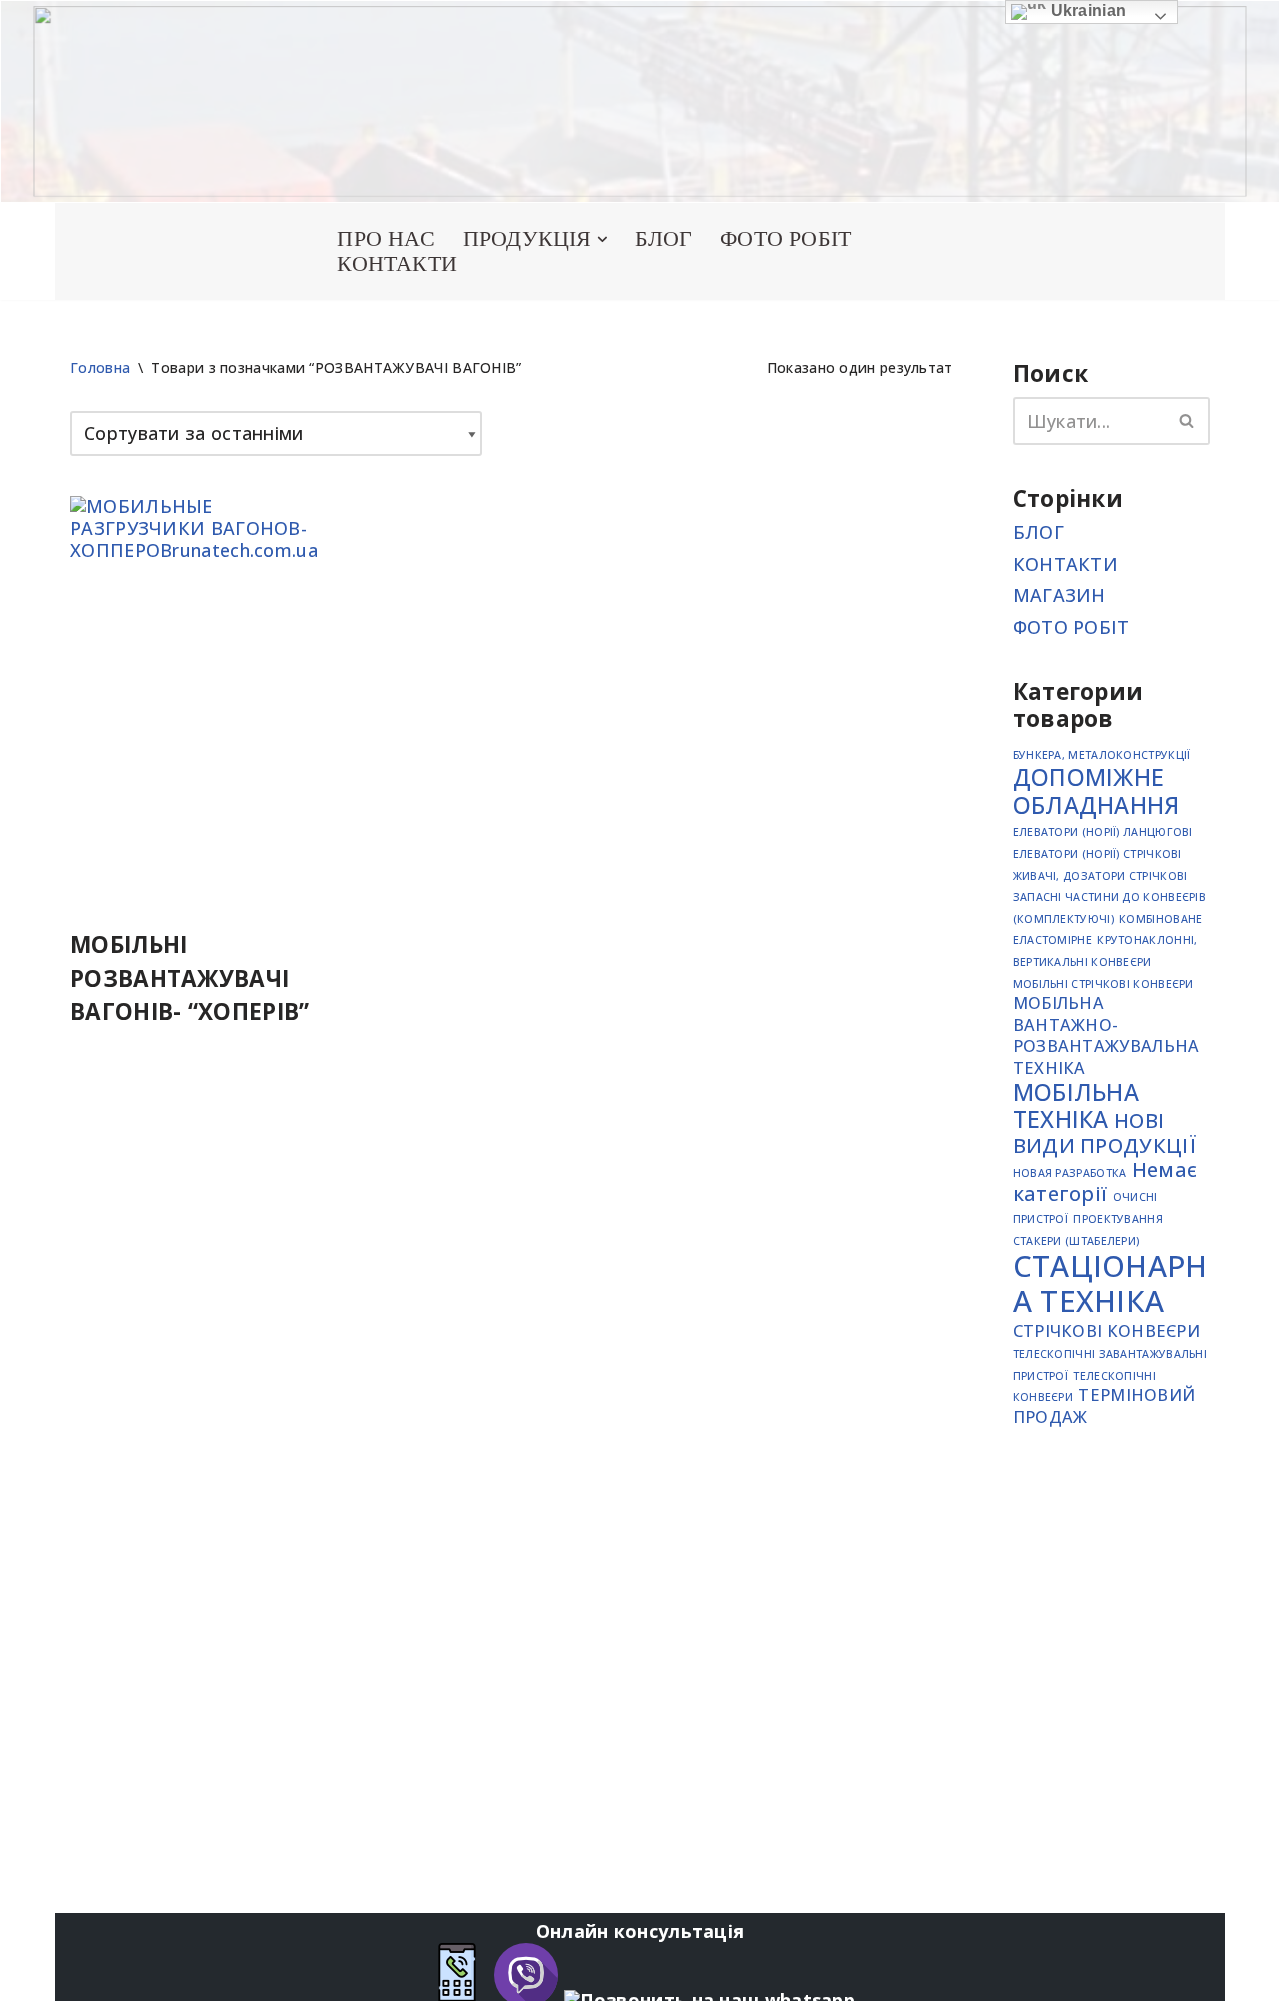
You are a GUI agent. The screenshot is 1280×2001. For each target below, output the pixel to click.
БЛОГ (663, 239)
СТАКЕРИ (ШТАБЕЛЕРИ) (1076, 1241)
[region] (640, 101)
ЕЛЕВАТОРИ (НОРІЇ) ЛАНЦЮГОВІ (1103, 832)
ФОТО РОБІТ (785, 239)
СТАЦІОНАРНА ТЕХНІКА (1110, 1283)
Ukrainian (1086, 10)
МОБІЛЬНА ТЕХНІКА (1076, 1106)
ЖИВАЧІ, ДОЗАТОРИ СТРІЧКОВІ (1100, 876)
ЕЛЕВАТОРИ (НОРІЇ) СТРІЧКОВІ (1097, 854)
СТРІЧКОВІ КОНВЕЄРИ (1106, 1331)
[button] (602, 239)
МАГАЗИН (1059, 595)
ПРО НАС (385, 239)
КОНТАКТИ (397, 264)
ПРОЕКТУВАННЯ (1118, 1219)
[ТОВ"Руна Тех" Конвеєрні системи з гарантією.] (180, 251)
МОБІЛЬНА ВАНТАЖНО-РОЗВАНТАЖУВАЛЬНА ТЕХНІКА (1106, 1035)
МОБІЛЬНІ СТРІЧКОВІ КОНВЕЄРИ (1103, 984)
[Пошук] (1187, 421)
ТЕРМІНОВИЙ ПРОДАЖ (1104, 1406)
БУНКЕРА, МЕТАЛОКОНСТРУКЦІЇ (1102, 755)
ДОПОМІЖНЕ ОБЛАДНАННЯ (1096, 791)
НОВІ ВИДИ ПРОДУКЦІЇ (1104, 1133)
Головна (100, 367)
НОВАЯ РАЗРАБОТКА (1070, 1173)
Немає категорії (1105, 1181)
